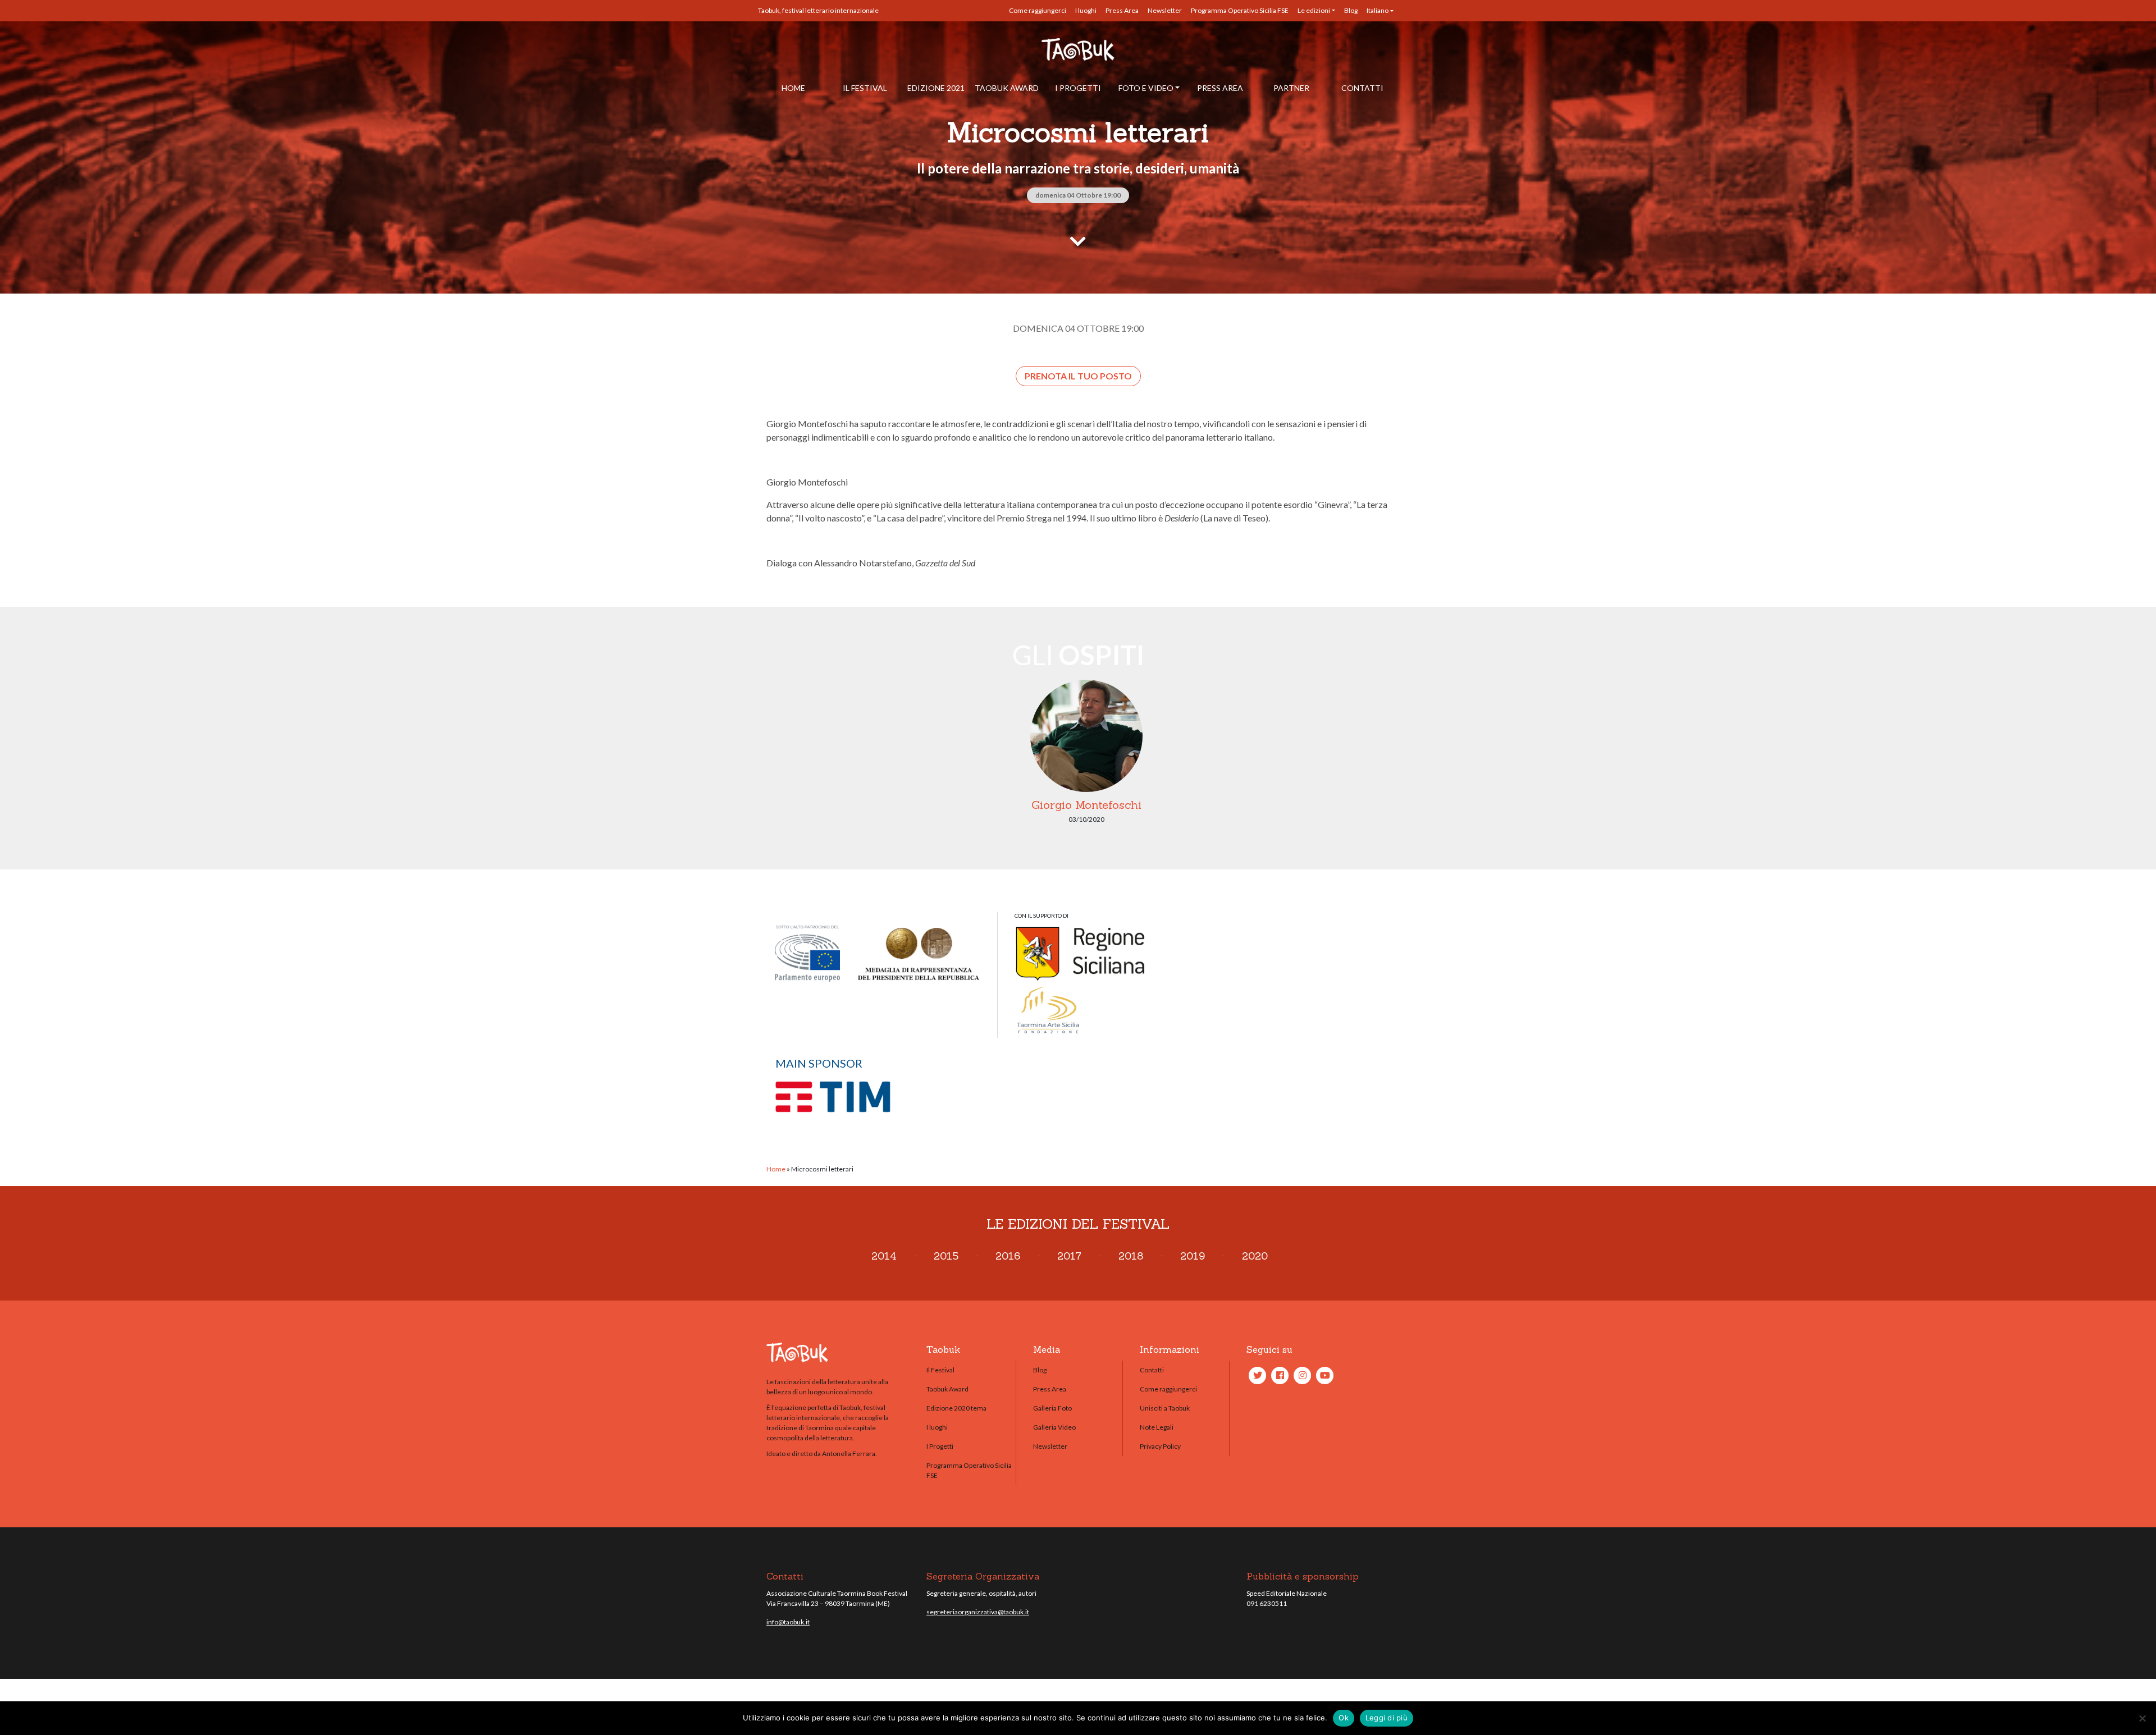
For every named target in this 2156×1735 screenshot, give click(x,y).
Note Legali (1157, 1427)
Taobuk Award (1007, 88)
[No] (2142, 1718)
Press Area (1122, 10)
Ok (1344, 1718)
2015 (946, 1256)
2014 (884, 1256)
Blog (1351, 10)
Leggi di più (1387, 1718)
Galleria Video (1054, 1427)
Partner (1291, 88)
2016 (1008, 1256)
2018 (1131, 1256)
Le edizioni (1314, 10)
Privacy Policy (1160, 1446)
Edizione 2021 (936, 88)
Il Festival (865, 88)
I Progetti (1078, 88)
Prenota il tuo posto (1078, 376)
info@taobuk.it (788, 1622)
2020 (1255, 1256)
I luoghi (1086, 10)
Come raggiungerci (1038, 10)
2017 (1069, 1256)
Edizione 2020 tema (956, 1408)
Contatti (1362, 88)
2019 (1193, 1256)
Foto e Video (1146, 88)
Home (793, 88)
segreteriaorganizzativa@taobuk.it (978, 1612)
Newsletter (1165, 10)
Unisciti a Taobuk (1165, 1408)
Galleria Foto (1052, 1408)
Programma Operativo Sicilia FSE (1240, 10)
